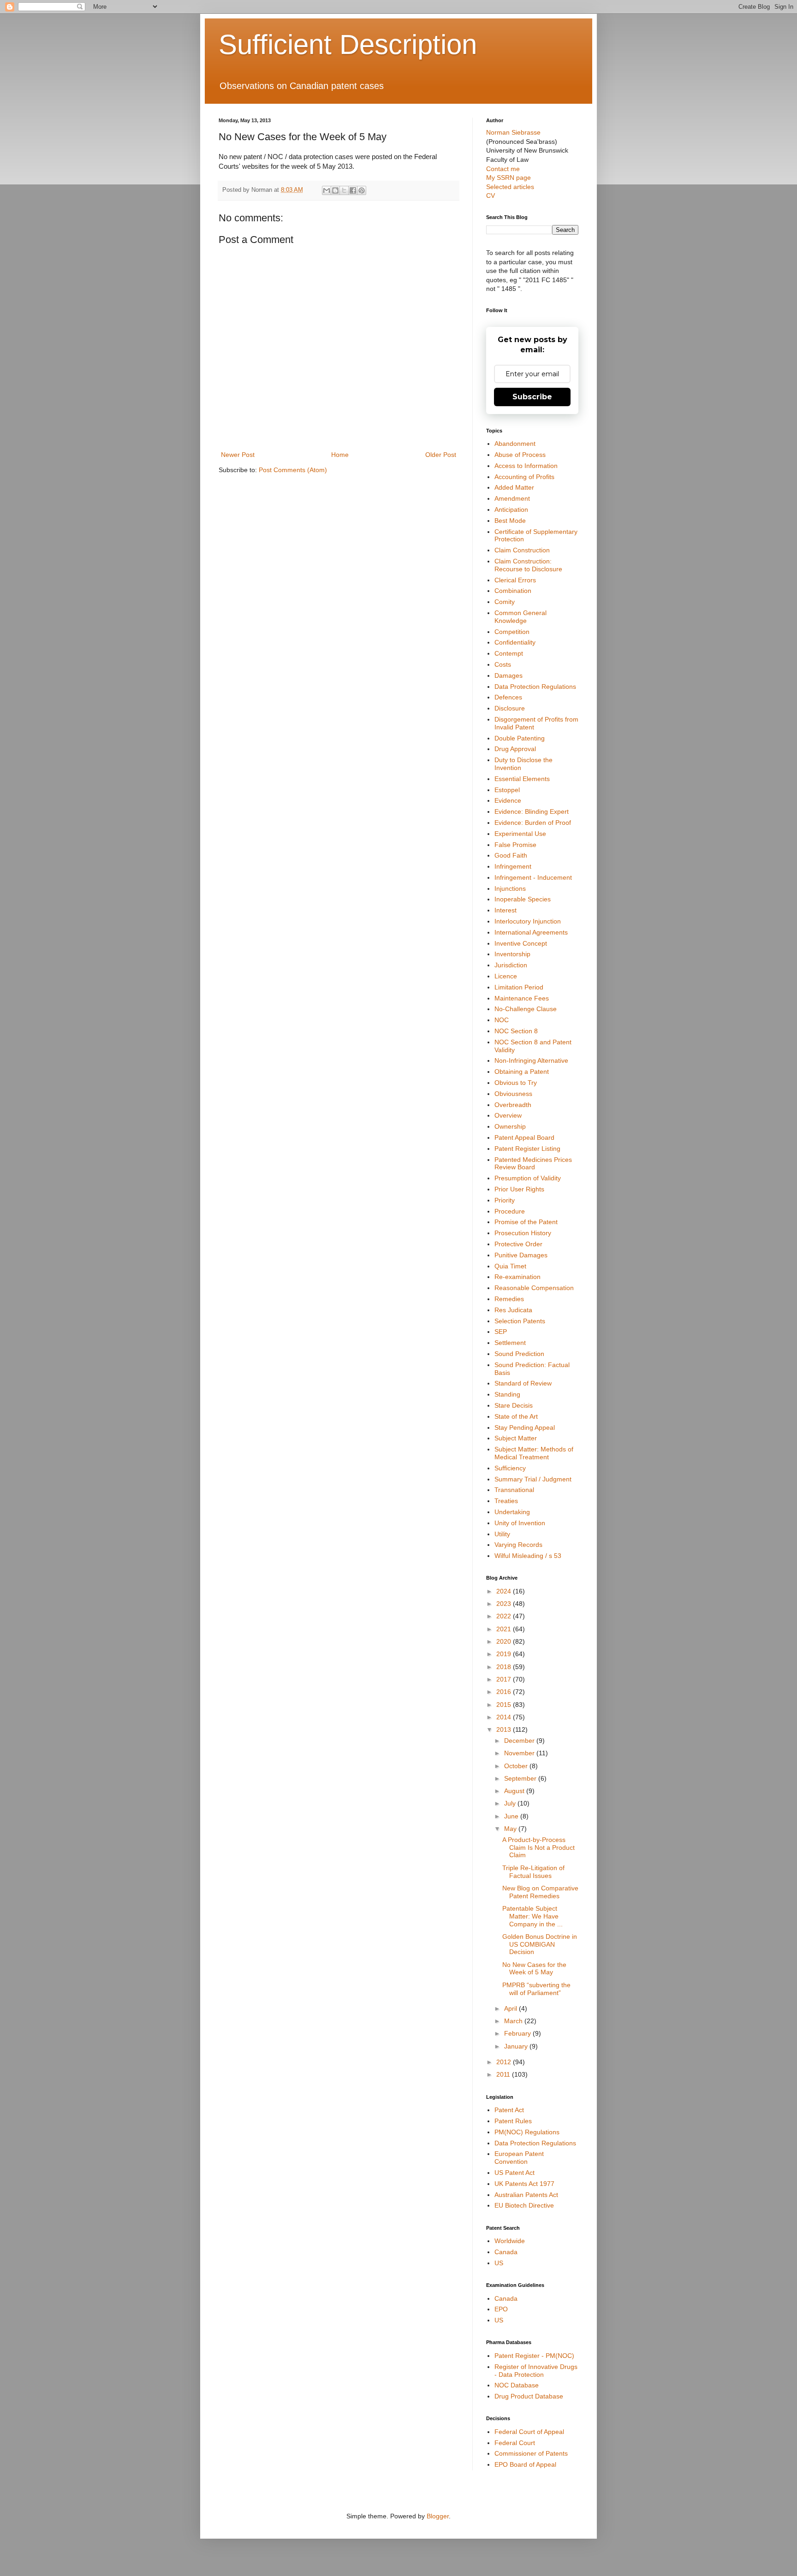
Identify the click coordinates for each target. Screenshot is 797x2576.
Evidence (508, 800)
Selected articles (510, 187)
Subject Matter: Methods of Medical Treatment (534, 1453)
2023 (505, 1604)
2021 (505, 1629)
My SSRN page (509, 178)
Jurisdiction (511, 965)
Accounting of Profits (524, 477)
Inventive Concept (521, 943)
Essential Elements (522, 779)
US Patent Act (514, 2173)
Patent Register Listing (527, 1149)
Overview (508, 1115)
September (521, 1778)
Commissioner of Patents (531, 2453)
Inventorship (512, 954)
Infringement (513, 866)
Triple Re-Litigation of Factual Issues (533, 1872)
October (517, 1766)
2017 (505, 1679)
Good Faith (511, 855)
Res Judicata (513, 1310)
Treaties (506, 1501)
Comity (505, 602)
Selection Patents (520, 1321)
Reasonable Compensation (534, 1288)
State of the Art (516, 1416)
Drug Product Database (529, 2396)
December (520, 1741)
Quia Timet (510, 1266)
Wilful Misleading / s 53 (528, 1556)
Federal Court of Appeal (529, 2432)
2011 (504, 2074)
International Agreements (531, 932)
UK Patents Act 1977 (524, 2184)
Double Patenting (520, 738)
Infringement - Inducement (533, 877)
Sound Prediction (519, 1354)
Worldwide (510, 2241)
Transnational (514, 1490)
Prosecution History (523, 1233)
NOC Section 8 (516, 1031)
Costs (503, 664)
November (520, 1753)
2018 (505, 1667)
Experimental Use (520, 834)
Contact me (503, 169)
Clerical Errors (515, 580)
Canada (506, 2252)
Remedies (509, 1299)
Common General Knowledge (520, 617)
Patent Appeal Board (524, 1137)
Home (340, 455)
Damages (509, 675)
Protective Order (518, 1244)
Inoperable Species (523, 899)
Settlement (510, 1343)
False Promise (515, 845)
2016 (505, 1692)
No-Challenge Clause (526, 1009)
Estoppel (507, 790)
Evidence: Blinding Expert (532, 811)
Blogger (438, 2516)
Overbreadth (513, 1105)
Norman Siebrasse (513, 132)
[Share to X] (344, 190)
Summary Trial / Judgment (533, 1479)
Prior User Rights (519, 1189)
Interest (506, 910)
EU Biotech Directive (524, 2205)
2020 (505, 1641)
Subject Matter (516, 1438)
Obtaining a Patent (522, 1072)
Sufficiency (510, 1468)
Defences (508, 697)
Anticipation (511, 509)
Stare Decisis (514, 1405)
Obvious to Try (516, 1083)
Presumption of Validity (528, 1178)
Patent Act (509, 2110)
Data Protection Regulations (535, 687)
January (517, 2046)
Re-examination (517, 1277)
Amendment (512, 498)
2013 (505, 1729)
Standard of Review (523, 1383)
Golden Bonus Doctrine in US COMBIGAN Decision (540, 1944)
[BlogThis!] (335, 190)
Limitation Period (519, 987)
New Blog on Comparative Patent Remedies (540, 1892)
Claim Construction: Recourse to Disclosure (528, 565)
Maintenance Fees (522, 998)
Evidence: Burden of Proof (533, 823)
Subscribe (532, 397)
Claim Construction (522, 550)
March (514, 2021)
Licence (506, 976)
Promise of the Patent (526, 1222)
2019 (505, 1654)
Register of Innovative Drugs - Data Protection (536, 2371)
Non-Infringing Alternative (531, 1060)
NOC (502, 1020)
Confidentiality (515, 642)
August (515, 1791)
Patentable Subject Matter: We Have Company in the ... (532, 1916)
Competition (512, 632)
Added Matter (514, 487)
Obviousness (513, 1094)
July (511, 1803)
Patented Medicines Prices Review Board (533, 1164)
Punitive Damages (521, 1255)
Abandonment (515, 444)
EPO (501, 2309)
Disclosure (510, 708)
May (511, 1829)
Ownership (510, 1126)
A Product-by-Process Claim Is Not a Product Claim (538, 1848)
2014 (505, 1717)
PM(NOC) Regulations (527, 2132)
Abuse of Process (520, 455)
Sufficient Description (348, 44)
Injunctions (510, 888)
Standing (507, 1394)
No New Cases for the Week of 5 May (534, 1969)
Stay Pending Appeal (525, 1427)
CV (491, 195)
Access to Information (526, 466)
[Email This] (327, 190)
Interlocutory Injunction (528, 921)
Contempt (509, 653)
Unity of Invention (520, 1523)
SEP (501, 1332)
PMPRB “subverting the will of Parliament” (536, 1989)
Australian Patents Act (526, 2195)
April (512, 2008)
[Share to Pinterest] (362, 190)
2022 (505, 1616)
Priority (505, 1200)
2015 (505, 1705)
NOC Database (517, 2385)
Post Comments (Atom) (293, 470)
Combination (513, 591)
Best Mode (510, 521)
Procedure (510, 1211)
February (518, 2033)
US (499, 2263)
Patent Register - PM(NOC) (534, 2356)
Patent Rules (513, 2121)
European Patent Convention (519, 2158)
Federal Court (515, 2443)
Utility (502, 1534)
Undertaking (512, 1512)
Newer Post (238, 455)
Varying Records (518, 1545)
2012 (505, 2062)
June (512, 1816)
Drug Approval (515, 749)
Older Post (441, 455)
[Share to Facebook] (353, 190)
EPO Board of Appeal (525, 2464)
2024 (505, 1591)
